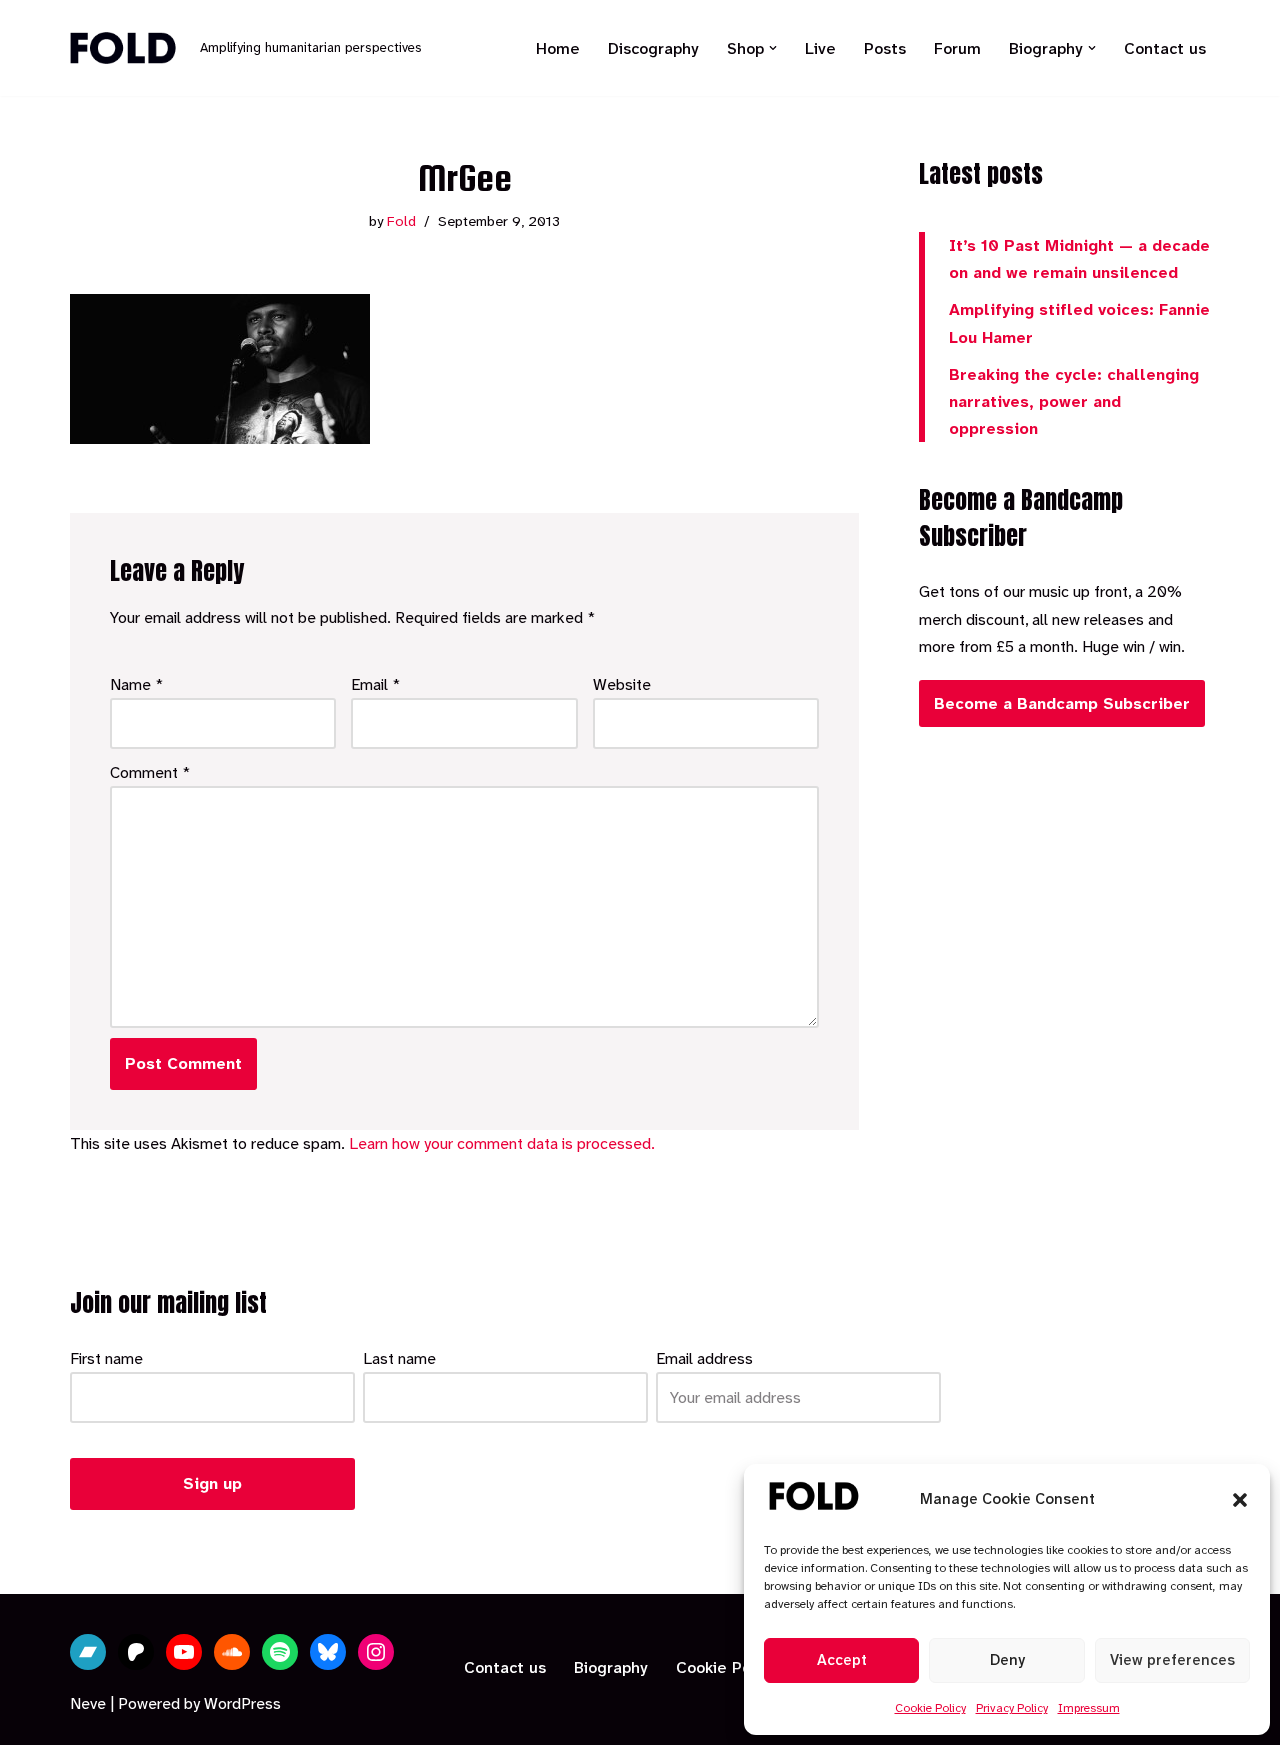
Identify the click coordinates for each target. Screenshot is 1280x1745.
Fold (401, 221)
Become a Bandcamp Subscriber (1062, 703)
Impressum (1089, 1708)
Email (376, 684)
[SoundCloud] (232, 1652)
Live (820, 48)
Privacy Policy (1012, 1708)
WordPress (242, 1703)
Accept (842, 1660)
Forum (957, 48)
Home (558, 48)
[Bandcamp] (88, 1652)
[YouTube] (184, 1652)
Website (622, 684)
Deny (1007, 1660)
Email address (704, 1358)
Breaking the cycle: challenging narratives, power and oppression (1074, 401)
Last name (399, 1358)
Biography (611, 1667)
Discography (653, 48)
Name (137, 684)
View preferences (1172, 1660)
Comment (150, 772)
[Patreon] (136, 1652)
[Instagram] (376, 1652)
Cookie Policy (930, 1708)
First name (106, 1358)
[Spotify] (280, 1652)
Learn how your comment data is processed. (502, 1143)
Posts (885, 48)
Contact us (1165, 48)
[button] (1240, 1500)
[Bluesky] (328, 1652)
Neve (88, 1703)
